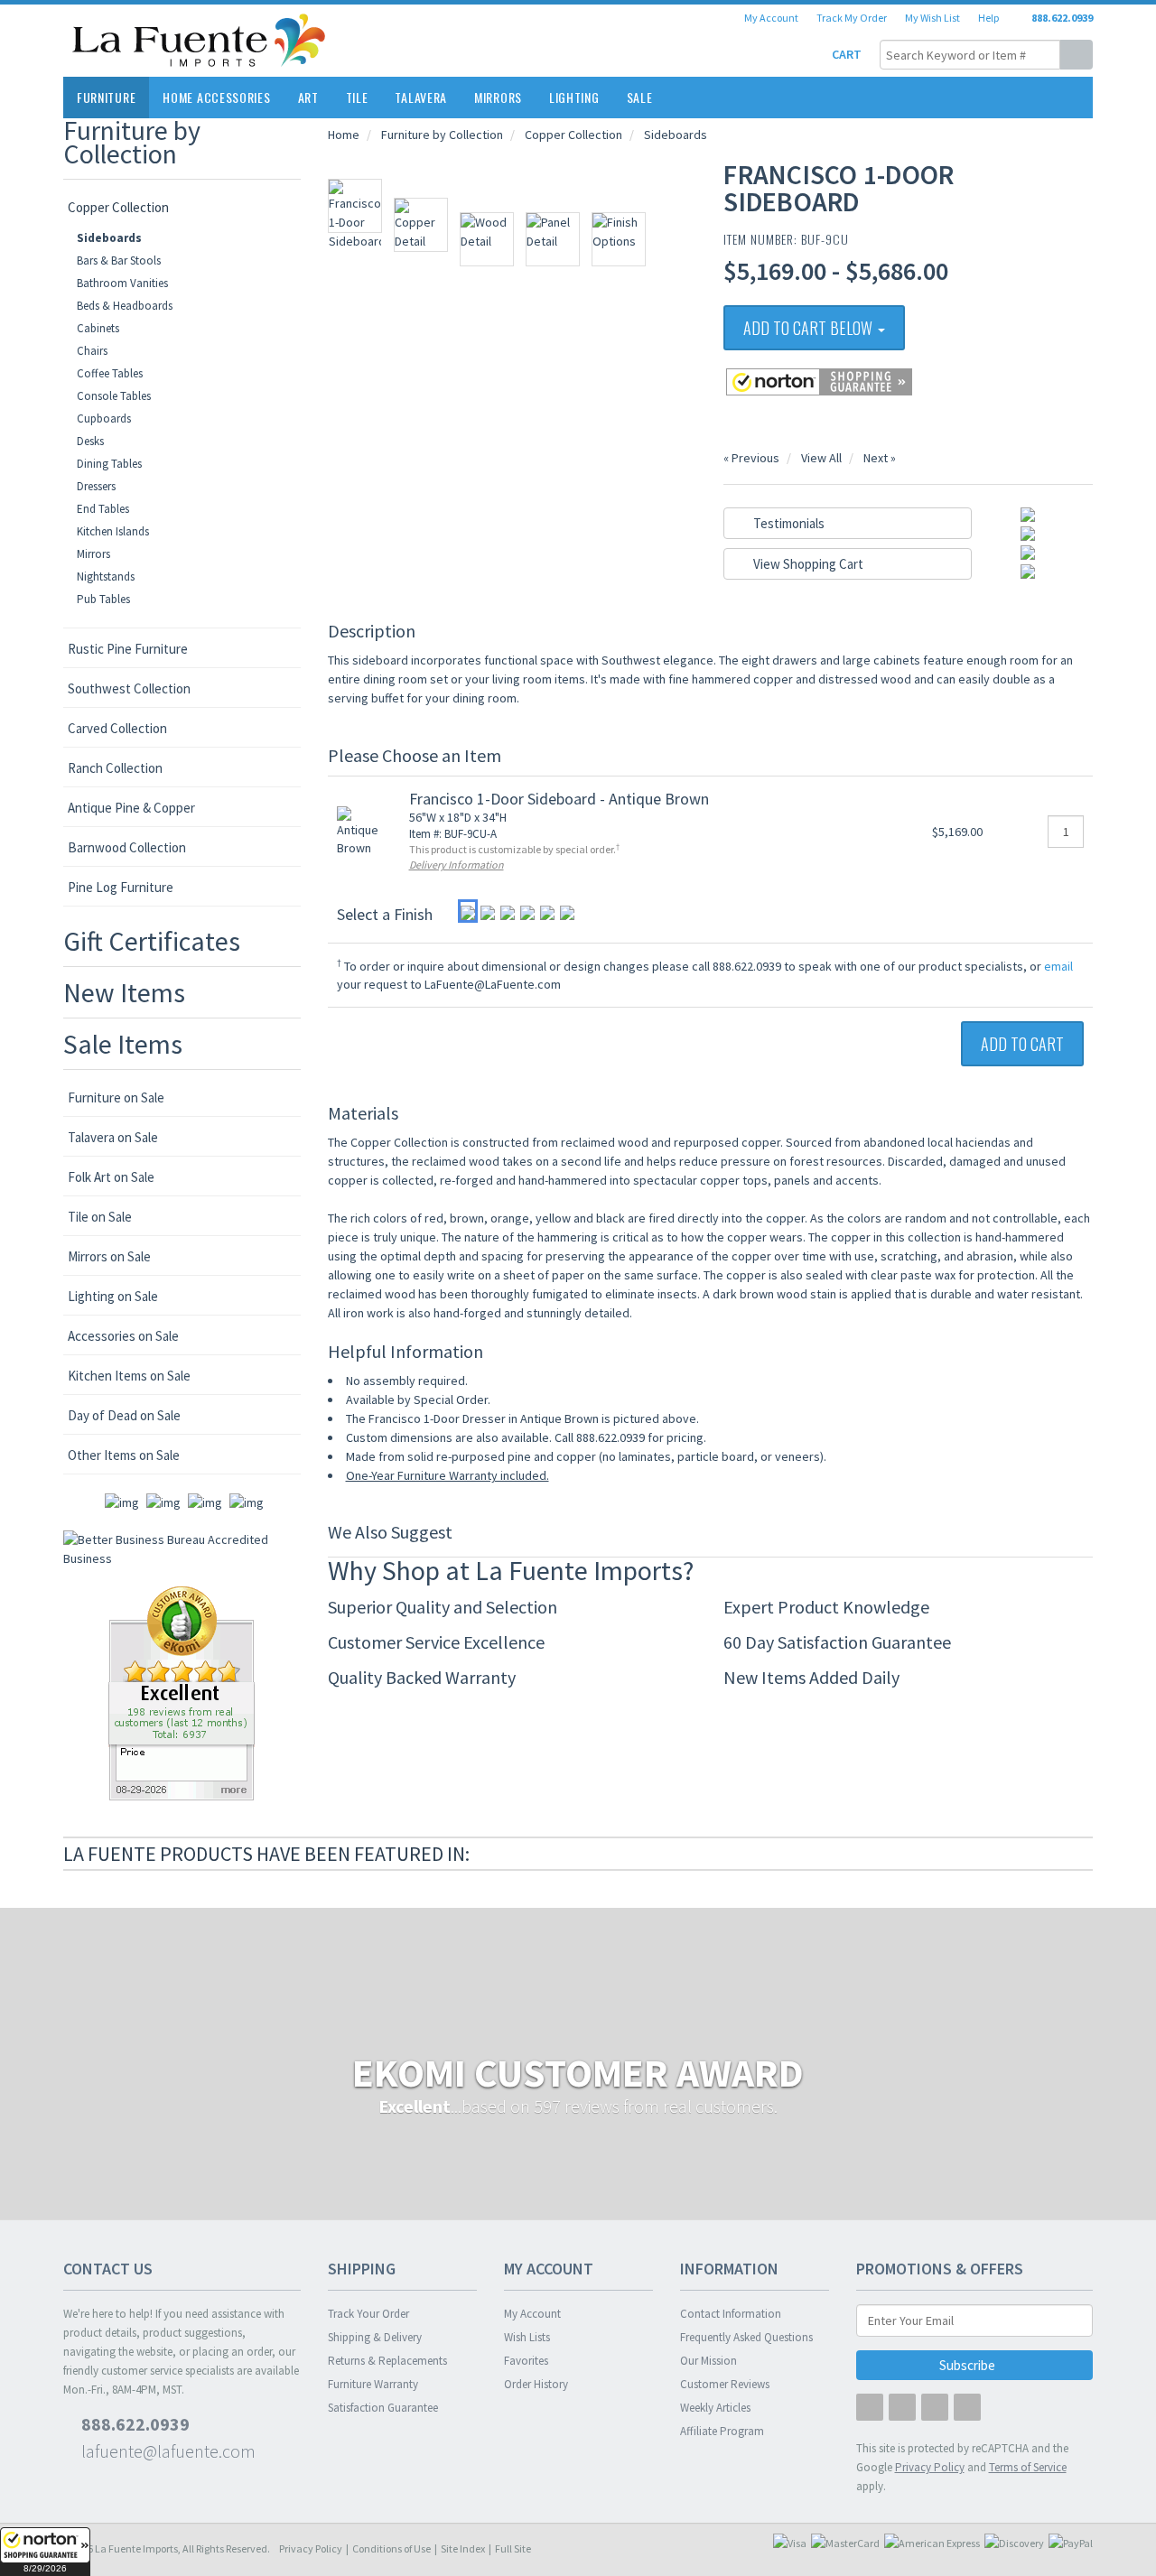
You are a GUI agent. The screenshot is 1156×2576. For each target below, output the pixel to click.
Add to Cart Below (810, 328)
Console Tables (114, 396)
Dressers (96, 486)
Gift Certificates (152, 941)
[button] (45, 2552)
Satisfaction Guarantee (383, 2408)
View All (821, 458)
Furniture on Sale (116, 1097)
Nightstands (106, 577)
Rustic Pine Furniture (128, 649)
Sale (640, 97)
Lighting (574, 97)
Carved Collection (117, 728)
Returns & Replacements (387, 2361)
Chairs (92, 351)
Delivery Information (457, 865)
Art (308, 97)
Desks (90, 441)
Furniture (106, 97)
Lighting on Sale (113, 1296)
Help (988, 18)
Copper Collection (118, 207)
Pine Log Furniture (121, 887)
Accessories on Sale (123, 1336)
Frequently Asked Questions (746, 2337)
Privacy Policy (311, 2548)
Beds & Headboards (125, 306)
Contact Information (731, 2314)
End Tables (103, 509)
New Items (124, 992)
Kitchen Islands (113, 531)
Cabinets (98, 328)
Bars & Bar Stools (119, 260)
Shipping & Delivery (375, 2337)
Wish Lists (527, 2337)
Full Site (513, 2548)
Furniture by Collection (132, 142)
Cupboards (104, 418)
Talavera (421, 97)
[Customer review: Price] (182, 1692)
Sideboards (109, 238)
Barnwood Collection (127, 847)
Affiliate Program (722, 2431)
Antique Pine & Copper (131, 808)
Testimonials (788, 523)
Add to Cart (1022, 1044)
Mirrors (498, 97)
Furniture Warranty (373, 2384)
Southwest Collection (129, 688)
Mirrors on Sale (109, 1256)
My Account (771, 18)
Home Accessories (216, 97)
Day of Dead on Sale (124, 1415)
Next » (880, 458)
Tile (357, 97)
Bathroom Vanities (122, 283)
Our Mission (709, 2361)
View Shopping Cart (807, 564)
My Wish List (932, 18)
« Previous (751, 458)
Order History (536, 2384)
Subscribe (969, 2365)
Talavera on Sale (113, 1137)
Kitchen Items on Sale (129, 1376)
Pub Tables (103, 599)
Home (344, 135)
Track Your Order (368, 2314)
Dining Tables (109, 464)
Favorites (526, 2361)
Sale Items (123, 1044)
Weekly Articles (715, 2408)
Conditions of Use (392, 2548)
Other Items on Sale (124, 1455)
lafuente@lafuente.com (167, 2451)
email (1058, 966)
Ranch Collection (115, 768)
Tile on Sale (100, 1217)
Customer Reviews (725, 2384)
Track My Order (852, 18)
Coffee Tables (110, 373)
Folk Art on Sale (111, 1177)
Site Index (463, 2548)
